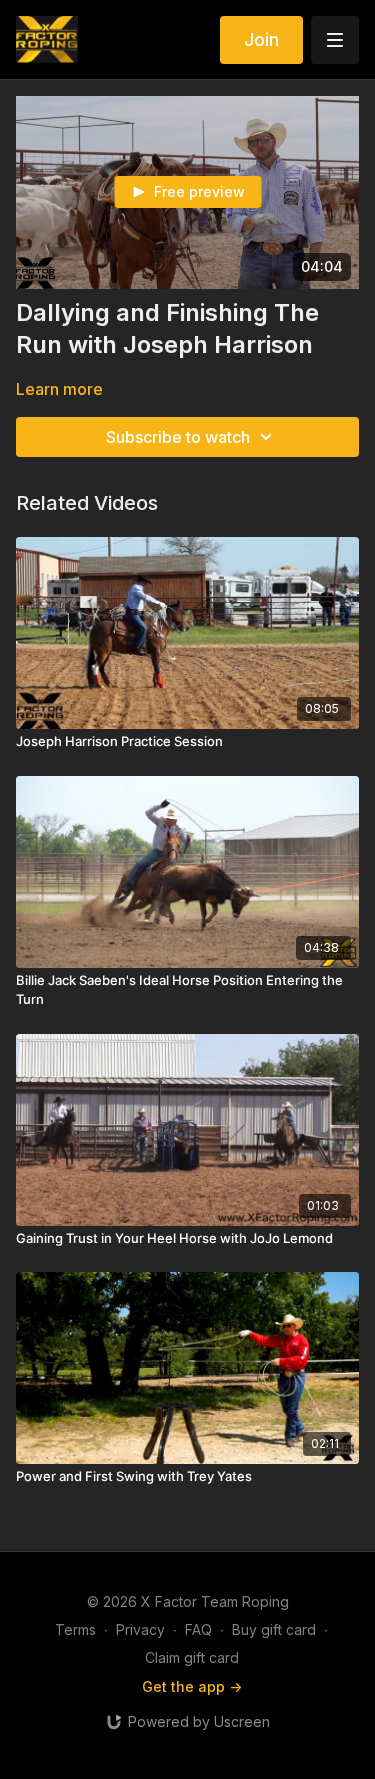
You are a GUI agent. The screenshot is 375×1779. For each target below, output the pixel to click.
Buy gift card (274, 1629)
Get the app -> (192, 1686)
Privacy (140, 1629)
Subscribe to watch (178, 437)
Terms (75, 1629)
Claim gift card (192, 1657)
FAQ (198, 1629)
